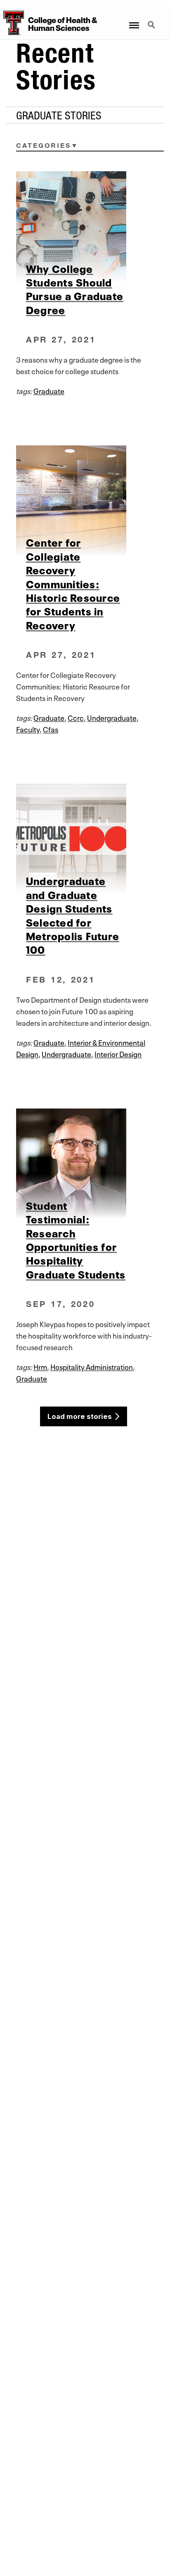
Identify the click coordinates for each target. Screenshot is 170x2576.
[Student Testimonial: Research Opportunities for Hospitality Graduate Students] (85, 1163)
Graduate (49, 390)
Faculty (28, 729)
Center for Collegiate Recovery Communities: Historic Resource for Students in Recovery (73, 583)
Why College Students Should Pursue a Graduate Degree (75, 288)
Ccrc (76, 717)
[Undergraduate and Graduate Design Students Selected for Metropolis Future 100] (85, 839)
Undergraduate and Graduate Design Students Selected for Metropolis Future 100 (73, 914)
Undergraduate (112, 717)
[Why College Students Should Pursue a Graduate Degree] (85, 226)
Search (152, 20)
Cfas (51, 729)
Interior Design (118, 1053)
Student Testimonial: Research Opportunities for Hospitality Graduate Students (76, 1239)
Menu (133, 20)
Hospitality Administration (92, 1366)
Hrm (40, 1366)
